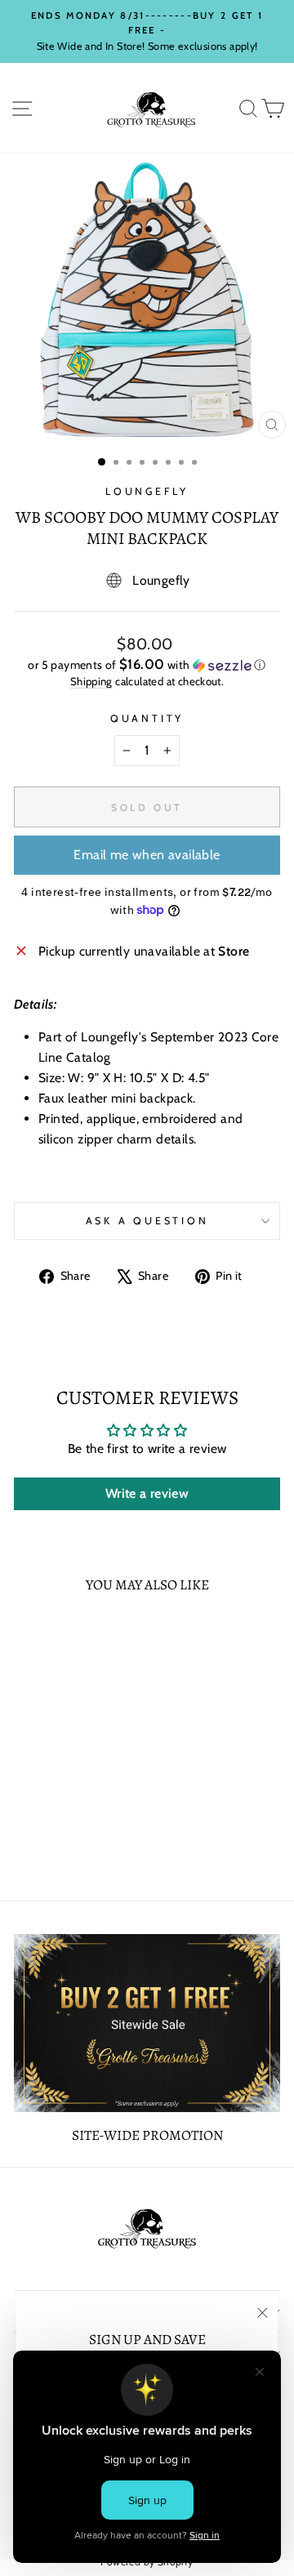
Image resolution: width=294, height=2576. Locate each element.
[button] (147, 665)
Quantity (147, 718)
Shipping (91, 681)
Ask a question (147, 1221)
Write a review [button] (147, 1493)
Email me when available (147, 855)
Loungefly (147, 491)
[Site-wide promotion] (147, 2023)
